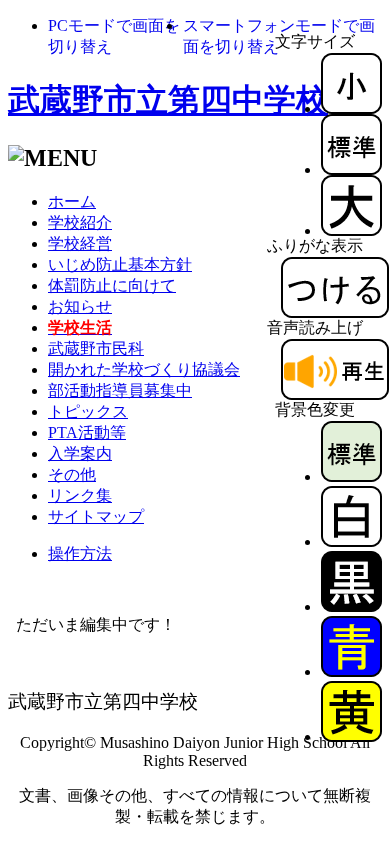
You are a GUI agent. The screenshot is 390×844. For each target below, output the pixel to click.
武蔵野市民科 (96, 348)
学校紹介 (80, 222)
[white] (351, 541)
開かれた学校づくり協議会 (144, 369)
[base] (351, 476)
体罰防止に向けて (112, 285)
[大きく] (351, 230)
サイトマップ (96, 516)
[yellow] (351, 736)
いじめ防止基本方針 (120, 264)
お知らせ (80, 306)
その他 (72, 474)
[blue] (351, 671)
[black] (351, 606)
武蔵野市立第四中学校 (168, 100)
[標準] (351, 169)
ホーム (72, 201)
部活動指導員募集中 (120, 390)
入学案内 (80, 453)
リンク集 (80, 495)
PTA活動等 (87, 432)
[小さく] (351, 108)
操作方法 (80, 553)
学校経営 (80, 243)
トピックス (88, 411)
